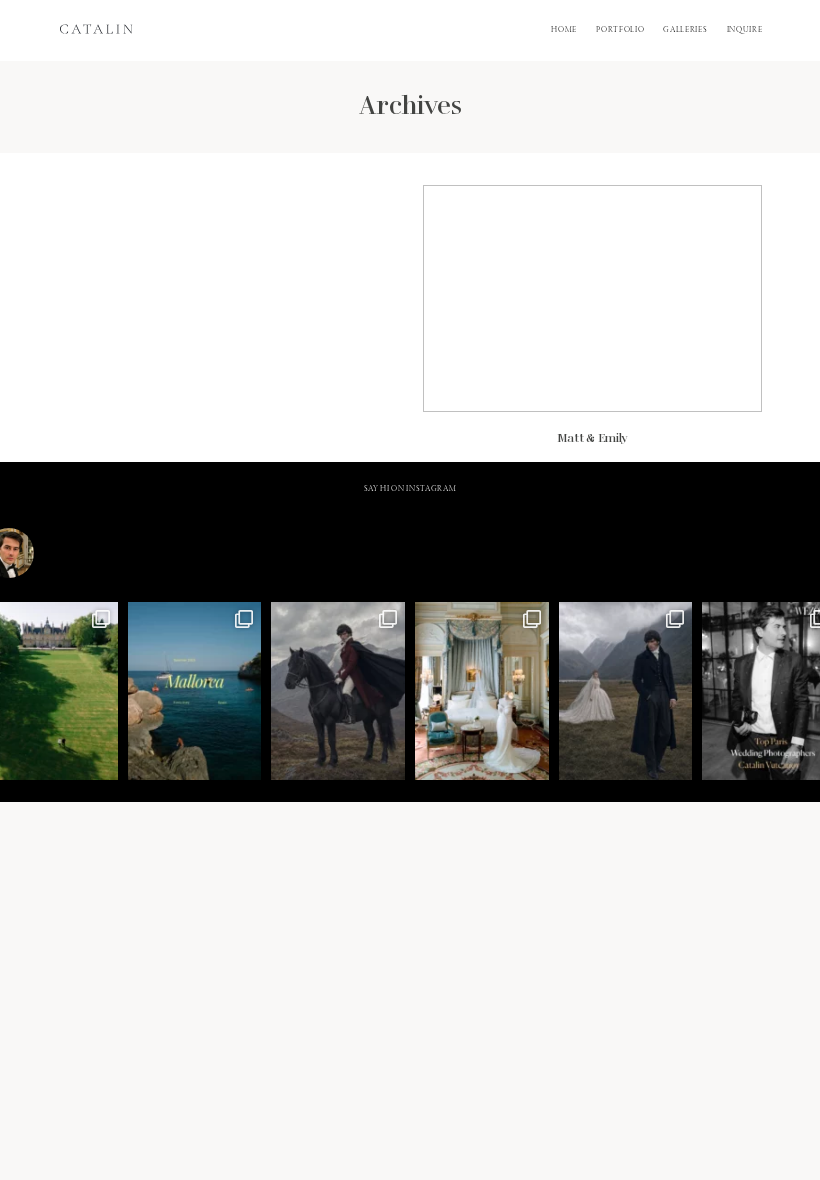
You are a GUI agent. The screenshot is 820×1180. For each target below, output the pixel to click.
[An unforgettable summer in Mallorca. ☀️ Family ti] (195, 691)
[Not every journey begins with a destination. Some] (338, 691)
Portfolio (620, 30)
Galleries (685, 30)
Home (564, 30)
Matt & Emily (592, 323)
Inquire (745, 30)
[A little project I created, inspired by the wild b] (626, 691)
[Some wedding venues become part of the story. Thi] (482, 691)
